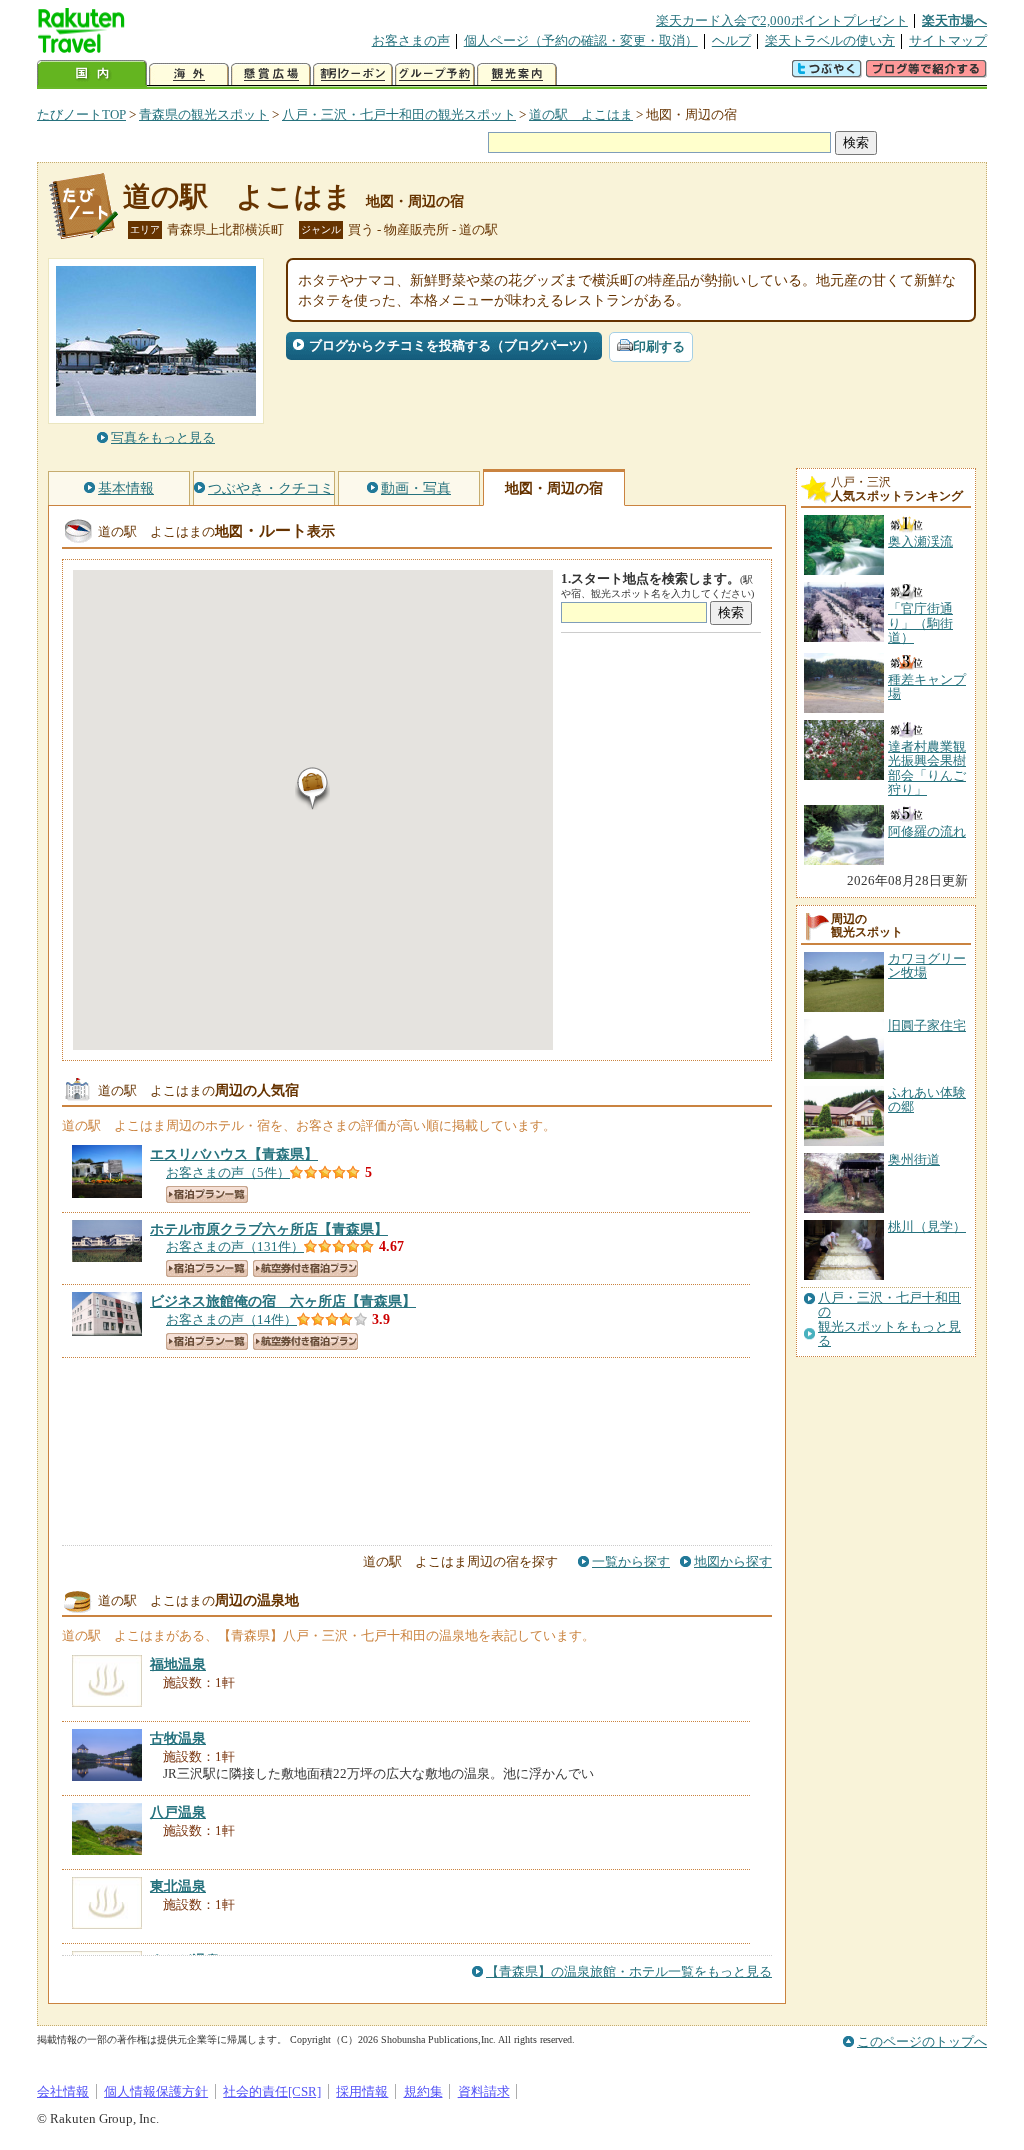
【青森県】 (234, 1154)
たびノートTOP (81, 114)
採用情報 (362, 2091)
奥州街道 (914, 1159)
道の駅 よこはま (581, 114)
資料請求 (484, 2091)
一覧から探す (631, 1561)
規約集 (423, 2091)
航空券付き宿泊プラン (305, 1268)
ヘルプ (731, 40)
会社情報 (63, 2091)
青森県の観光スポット (204, 114)
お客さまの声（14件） (231, 1319)
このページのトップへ (922, 2041)
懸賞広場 (271, 74)
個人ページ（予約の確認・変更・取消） (581, 40)
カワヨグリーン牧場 (927, 965)
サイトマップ (948, 40)
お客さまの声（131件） (235, 1246)
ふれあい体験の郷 (927, 1099)
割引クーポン (353, 74)
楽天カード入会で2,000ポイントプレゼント (782, 20)
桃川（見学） (927, 1226)
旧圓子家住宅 (927, 1025)
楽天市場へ (954, 20)
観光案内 (517, 74)
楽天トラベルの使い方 (830, 40)
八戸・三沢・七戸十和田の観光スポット (399, 114)
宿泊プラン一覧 (207, 1194)
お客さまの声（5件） (228, 1172)
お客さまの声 (411, 40)
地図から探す (733, 1561)
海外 (189, 74)
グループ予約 (435, 74)
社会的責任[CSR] (272, 2091)
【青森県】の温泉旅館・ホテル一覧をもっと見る (629, 1971)
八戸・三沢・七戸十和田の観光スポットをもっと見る (889, 1319)
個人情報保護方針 (156, 2091)
